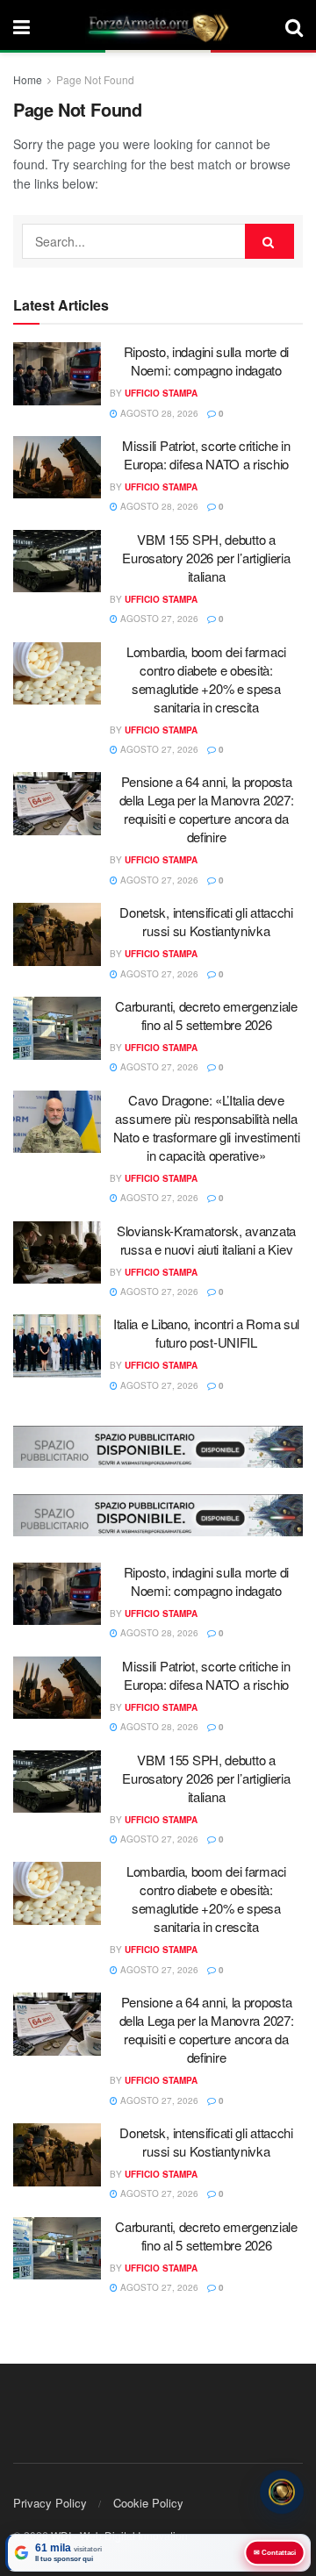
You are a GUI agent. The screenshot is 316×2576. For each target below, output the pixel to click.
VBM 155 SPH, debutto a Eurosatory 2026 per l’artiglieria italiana (206, 558)
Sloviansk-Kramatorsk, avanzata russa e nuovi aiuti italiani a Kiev (206, 1240)
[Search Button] (294, 26)
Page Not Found (95, 79)
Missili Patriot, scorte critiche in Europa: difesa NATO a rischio (206, 454)
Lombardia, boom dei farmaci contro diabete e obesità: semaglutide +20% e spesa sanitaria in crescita (206, 679)
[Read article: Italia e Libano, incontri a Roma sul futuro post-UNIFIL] (57, 1346)
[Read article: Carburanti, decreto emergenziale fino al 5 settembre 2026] (57, 1028)
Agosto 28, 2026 (158, 413)
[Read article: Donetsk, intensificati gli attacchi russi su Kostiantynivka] (57, 934)
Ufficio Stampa (161, 393)
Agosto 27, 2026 (158, 619)
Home (28, 79)
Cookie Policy (148, 2503)
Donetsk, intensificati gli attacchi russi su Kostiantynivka (206, 921)
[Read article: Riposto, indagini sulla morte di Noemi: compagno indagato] (57, 374)
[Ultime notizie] (282, 2493)
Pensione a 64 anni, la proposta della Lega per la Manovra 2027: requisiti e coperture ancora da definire (207, 809)
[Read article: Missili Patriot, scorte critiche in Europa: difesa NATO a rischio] (57, 468)
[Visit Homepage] (158, 26)
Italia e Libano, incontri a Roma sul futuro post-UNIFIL (206, 1333)
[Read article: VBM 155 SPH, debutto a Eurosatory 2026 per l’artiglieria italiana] (57, 562)
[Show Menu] (22, 26)
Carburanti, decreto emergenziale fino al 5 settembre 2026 (206, 1015)
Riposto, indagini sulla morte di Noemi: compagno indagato (206, 361)
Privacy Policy (50, 2503)
